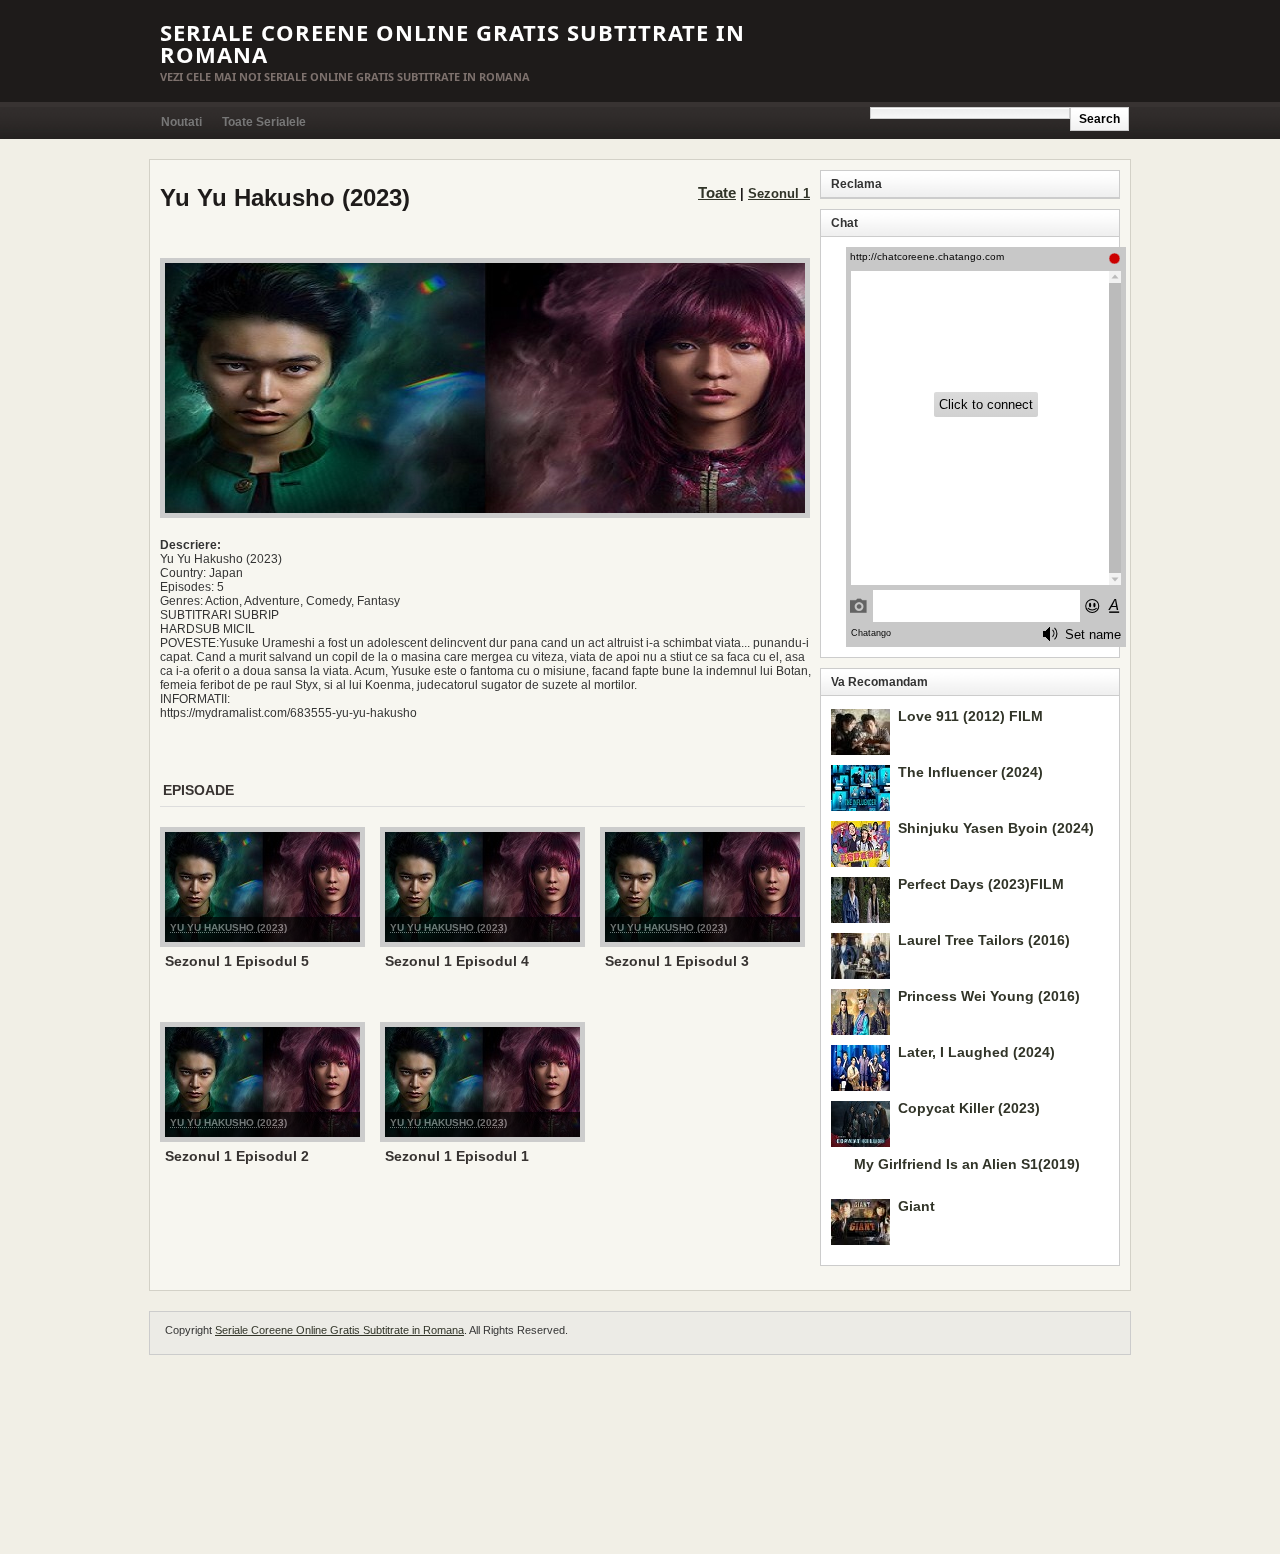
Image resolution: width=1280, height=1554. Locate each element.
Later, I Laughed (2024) (976, 1052)
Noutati (181, 122)
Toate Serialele (264, 122)
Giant (916, 1206)
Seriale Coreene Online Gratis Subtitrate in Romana (452, 43)
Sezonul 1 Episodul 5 (237, 961)
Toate (717, 192)
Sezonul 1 (779, 193)
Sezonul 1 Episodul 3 (677, 961)
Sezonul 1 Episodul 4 (457, 961)
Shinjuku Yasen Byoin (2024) (996, 828)
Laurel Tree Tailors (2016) (984, 940)
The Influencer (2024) (970, 772)
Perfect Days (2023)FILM (981, 884)
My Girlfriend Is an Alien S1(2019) (967, 1164)
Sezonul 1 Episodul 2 (237, 1156)
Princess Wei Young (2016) (989, 996)
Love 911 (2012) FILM (970, 716)
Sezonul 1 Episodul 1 (457, 1156)
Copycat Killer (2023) (969, 1108)
